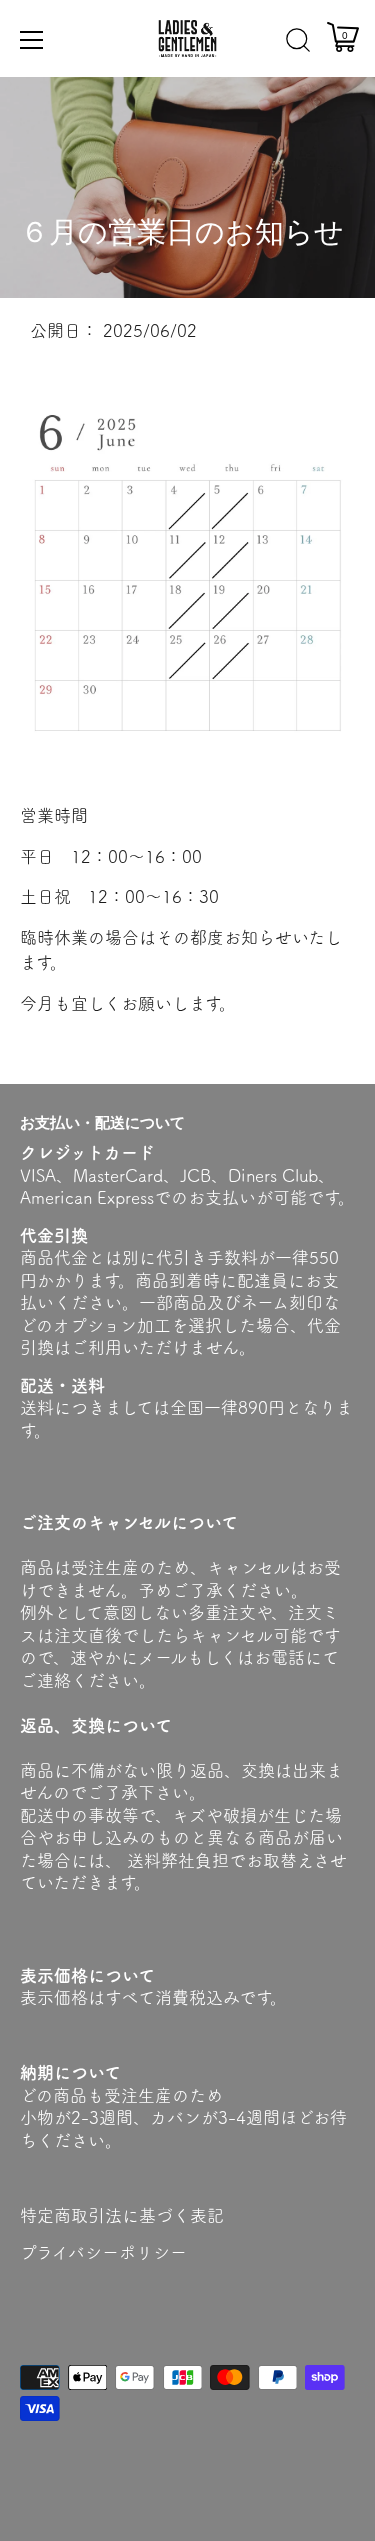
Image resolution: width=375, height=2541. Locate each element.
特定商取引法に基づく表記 (122, 2215)
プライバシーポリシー (103, 2252)
